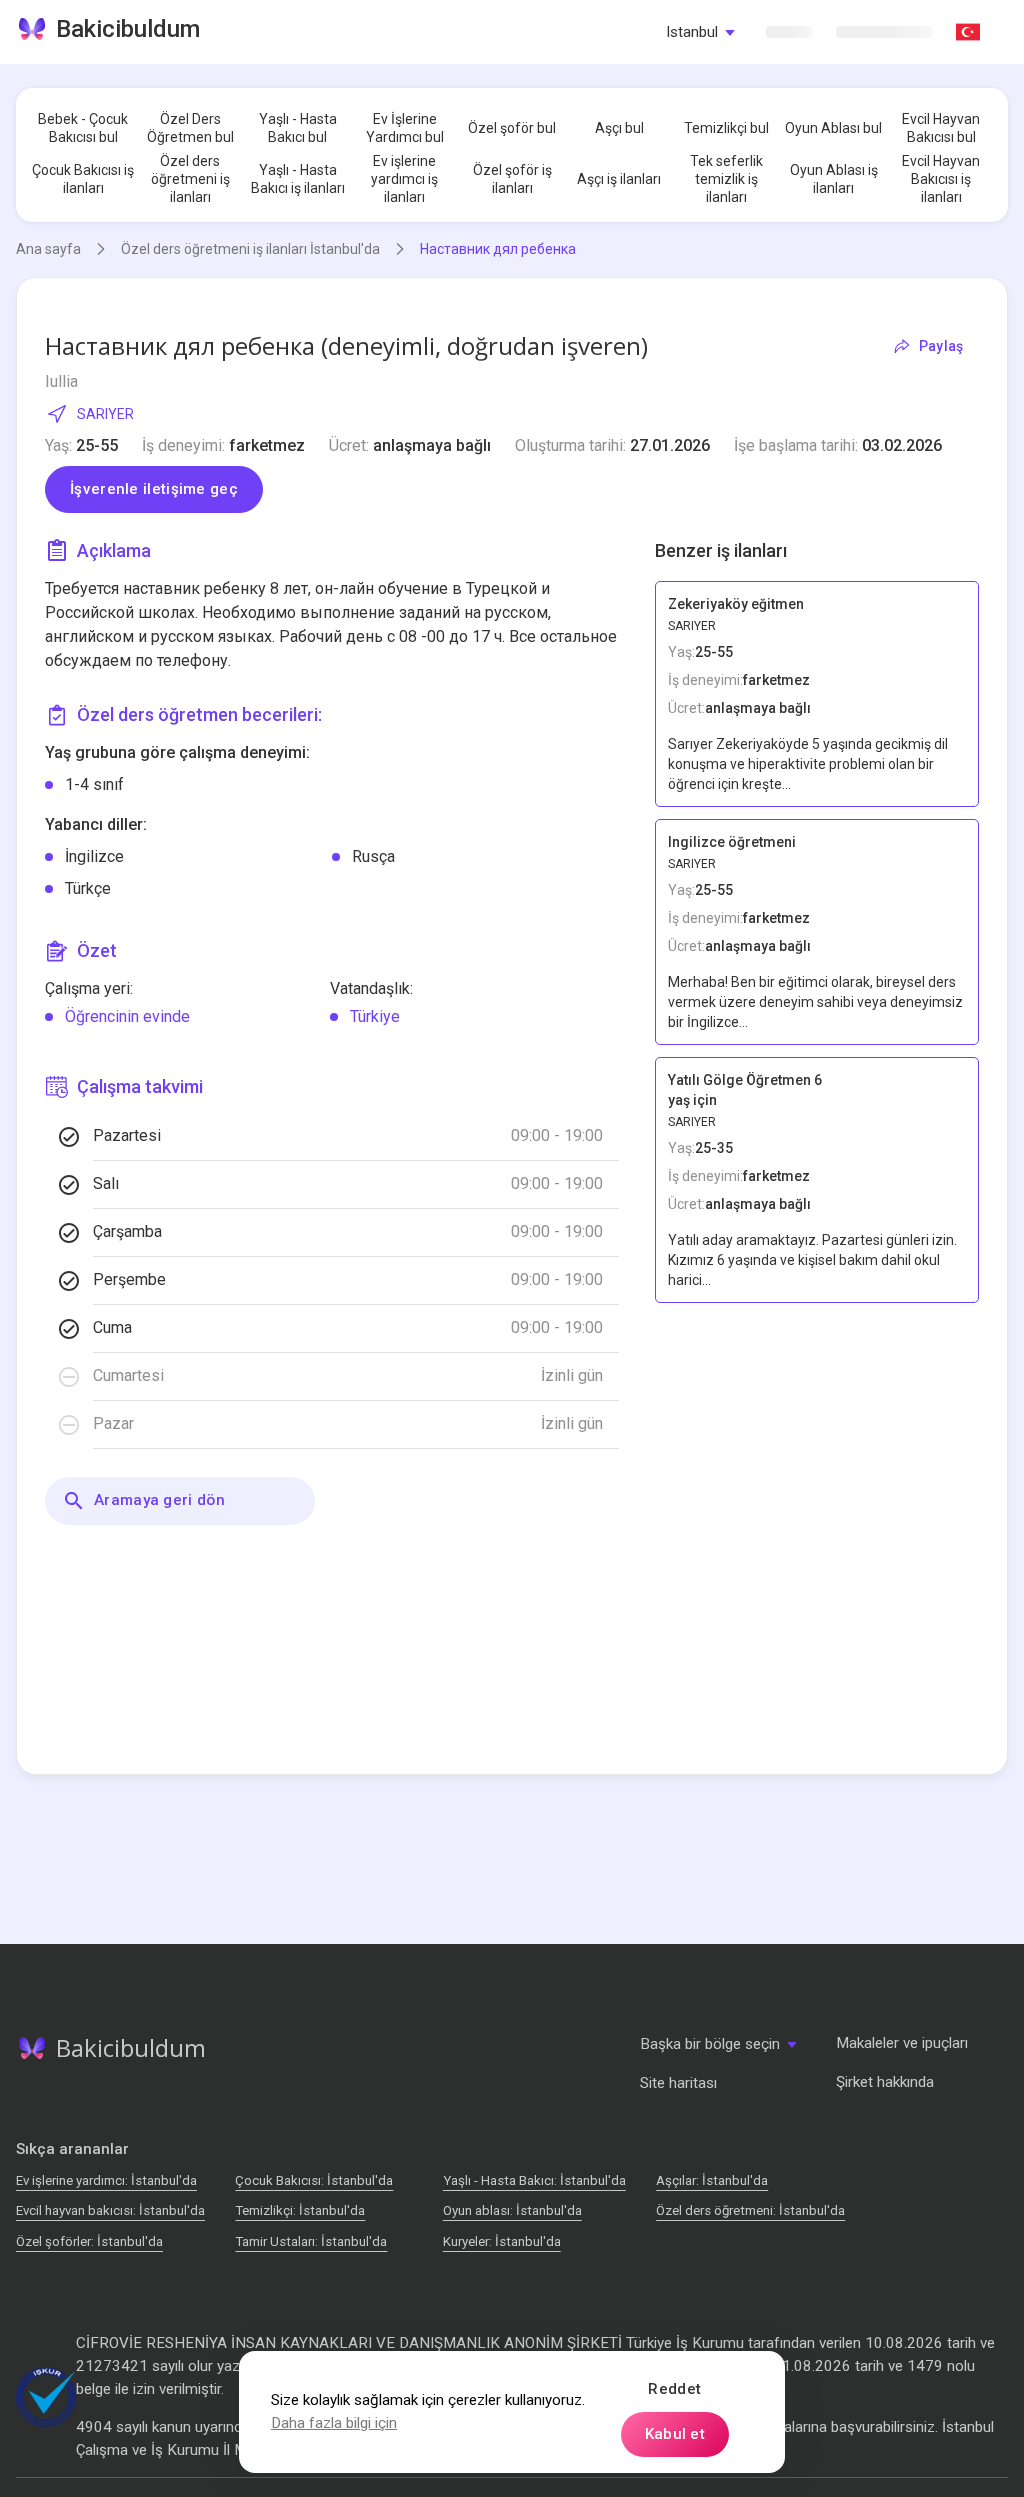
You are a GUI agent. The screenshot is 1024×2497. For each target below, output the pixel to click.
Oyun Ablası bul (833, 128)
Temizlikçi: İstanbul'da (300, 2210)
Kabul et (675, 2434)
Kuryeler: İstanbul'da (502, 2241)
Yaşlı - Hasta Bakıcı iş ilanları (298, 179)
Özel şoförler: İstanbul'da (89, 2241)
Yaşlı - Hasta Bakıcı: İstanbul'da (534, 2180)
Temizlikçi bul (726, 128)
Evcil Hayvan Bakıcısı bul (941, 128)
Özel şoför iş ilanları (512, 179)
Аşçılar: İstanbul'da (712, 2180)
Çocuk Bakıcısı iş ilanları (83, 179)
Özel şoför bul (512, 128)
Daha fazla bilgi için (334, 2423)
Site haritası (678, 2083)
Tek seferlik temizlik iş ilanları (726, 179)
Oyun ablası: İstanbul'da (512, 2210)
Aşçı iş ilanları (619, 179)
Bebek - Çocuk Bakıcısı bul (83, 128)
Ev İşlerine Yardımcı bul (405, 128)
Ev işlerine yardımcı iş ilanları (404, 179)
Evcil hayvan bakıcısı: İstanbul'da (110, 2210)
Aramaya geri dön (159, 1500)
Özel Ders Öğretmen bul (190, 128)
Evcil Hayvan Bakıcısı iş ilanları (941, 179)
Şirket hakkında (885, 2082)
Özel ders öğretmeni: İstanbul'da (750, 2210)
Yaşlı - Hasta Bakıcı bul (298, 128)
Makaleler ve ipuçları (902, 2043)
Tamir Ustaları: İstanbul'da (311, 2241)
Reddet (674, 2389)
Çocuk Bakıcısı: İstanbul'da (314, 2180)
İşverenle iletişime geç (154, 489)
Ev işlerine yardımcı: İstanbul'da (106, 2180)
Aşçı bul (619, 128)
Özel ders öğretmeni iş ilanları (190, 179)
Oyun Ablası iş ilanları (834, 179)
